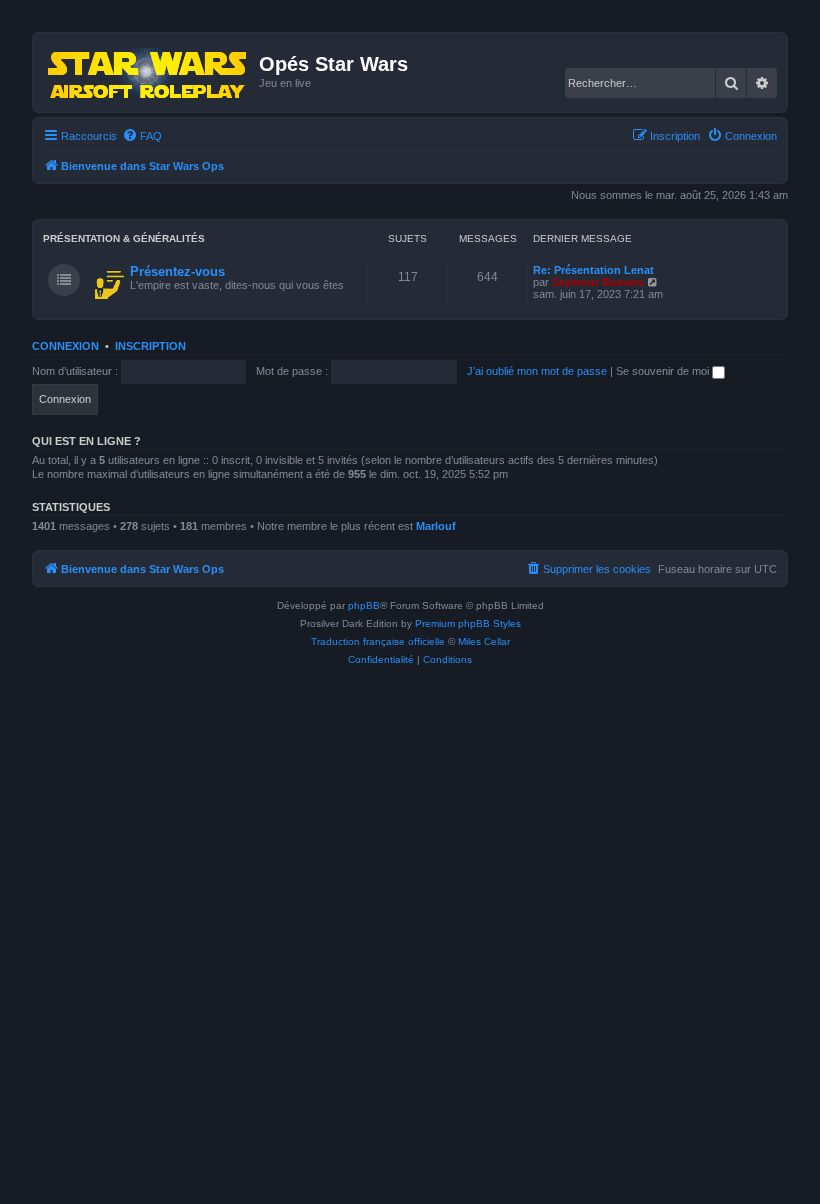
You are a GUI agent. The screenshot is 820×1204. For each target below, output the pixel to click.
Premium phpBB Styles (468, 623)
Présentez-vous (177, 271)
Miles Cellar (484, 641)
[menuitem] (142, 136)
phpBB (364, 605)
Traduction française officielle (378, 641)
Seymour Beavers (598, 282)
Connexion (65, 346)
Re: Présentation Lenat (593, 270)
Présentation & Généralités (124, 238)
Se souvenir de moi (664, 371)
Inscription (150, 346)
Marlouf (436, 526)
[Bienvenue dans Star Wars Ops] (148, 72)
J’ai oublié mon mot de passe (537, 371)
